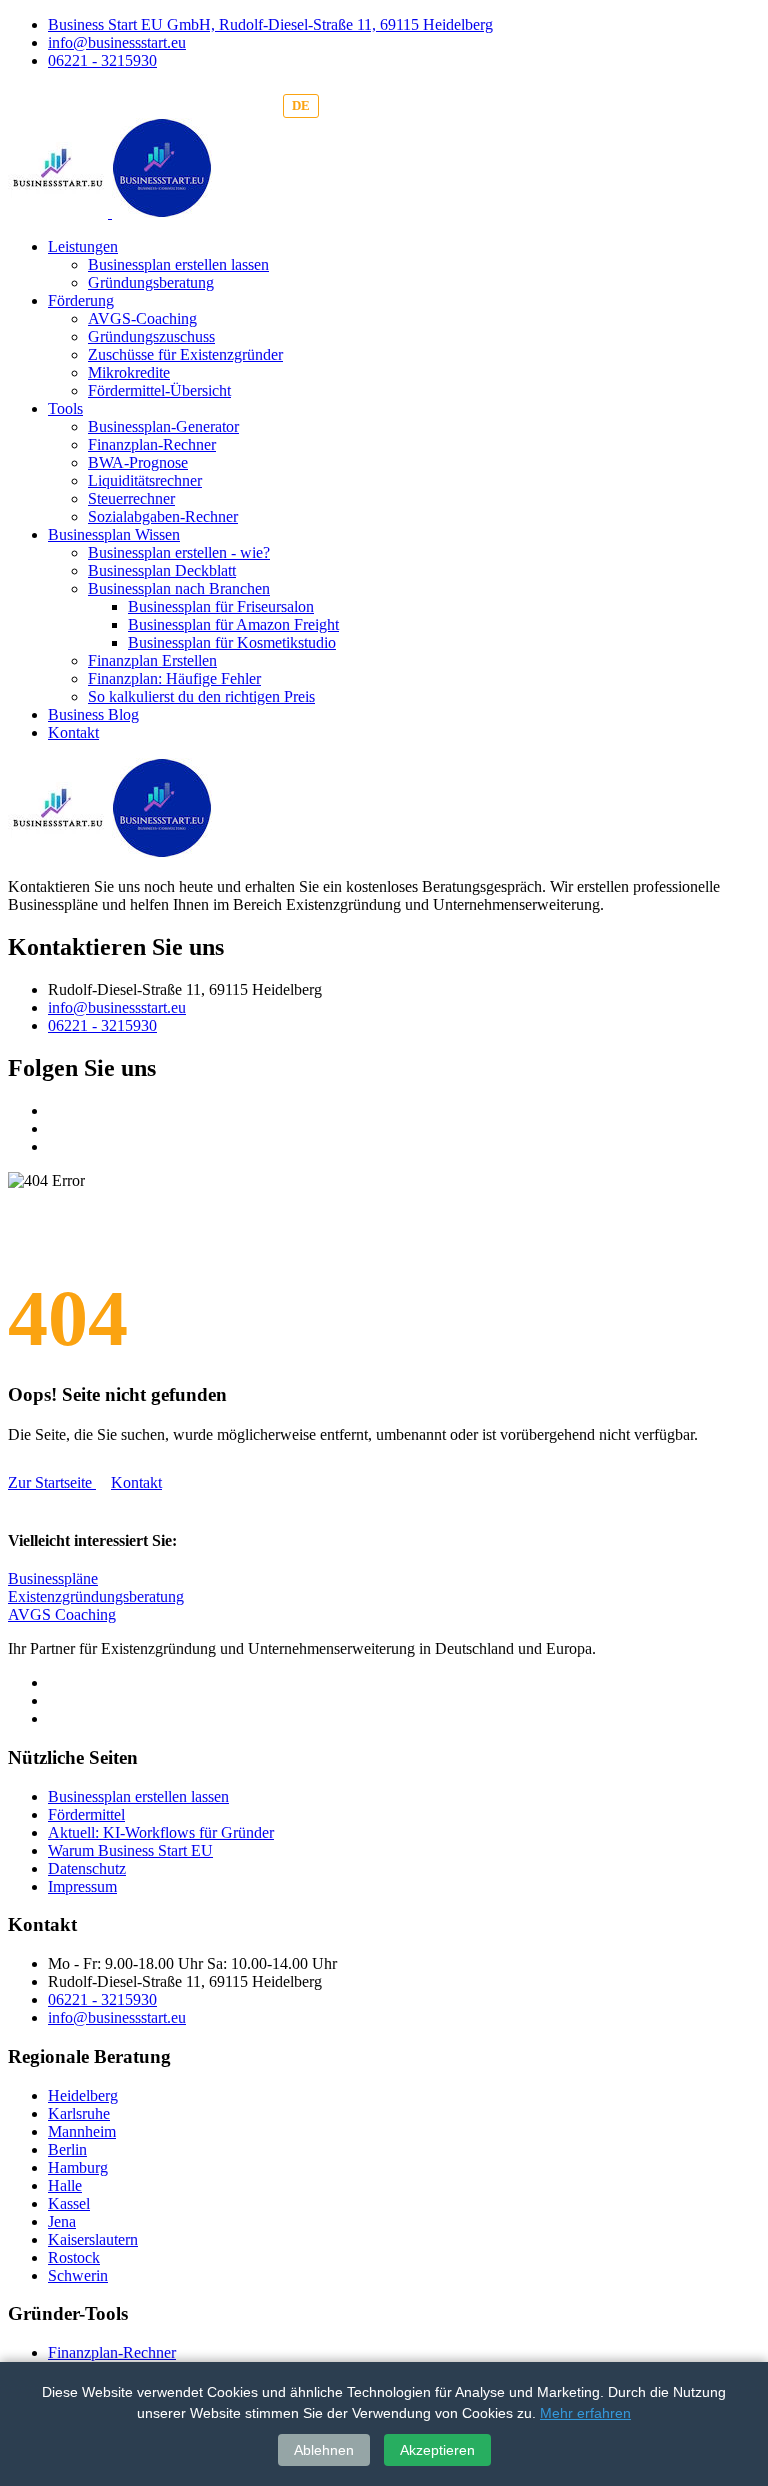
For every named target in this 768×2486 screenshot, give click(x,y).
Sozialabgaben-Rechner (163, 516)
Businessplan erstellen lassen (178, 264)
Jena (62, 2221)
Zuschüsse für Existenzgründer (185, 354)
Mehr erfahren (585, 2413)
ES (385, 105)
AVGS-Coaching (142, 318)
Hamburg (78, 2167)
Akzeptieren (437, 2450)
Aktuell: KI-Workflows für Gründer (161, 1832)
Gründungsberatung (151, 282)
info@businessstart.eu (117, 42)
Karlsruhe (79, 2113)
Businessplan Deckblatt (162, 570)
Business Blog (93, 714)
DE (301, 105)
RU (426, 105)
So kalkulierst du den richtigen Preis (201, 696)
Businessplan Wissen (114, 534)
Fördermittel (86, 1814)
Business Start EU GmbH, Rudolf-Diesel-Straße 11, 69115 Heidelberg (270, 24)
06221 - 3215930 (102, 60)
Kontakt (73, 732)
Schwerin (78, 2275)
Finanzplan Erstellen (152, 660)
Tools (65, 408)
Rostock (74, 2257)
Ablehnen (324, 2450)
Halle (65, 2185)
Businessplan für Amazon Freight (233, 624)
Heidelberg (83, 2095)
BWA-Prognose (138, 462)
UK (468, 105)
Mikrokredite (129, 372)
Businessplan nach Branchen (179, 588)
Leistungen (83, 246)
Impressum (82, 1886)
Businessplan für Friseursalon (221, 606)
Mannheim (82, 2131)
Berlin (67, 2149)
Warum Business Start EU (130, 1850)
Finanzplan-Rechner (152, 444)
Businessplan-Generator (163, 426)
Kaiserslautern (93, 2239)
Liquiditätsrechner (145, 480)
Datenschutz (87, 1868)
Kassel (69, 2203)
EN (344, 105)
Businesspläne (53, 1578)
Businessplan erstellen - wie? (179, 552)
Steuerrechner (131, 498)
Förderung (81, 300)
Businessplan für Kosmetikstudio (232, 642)
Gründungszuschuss (151, 336)
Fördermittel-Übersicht (159, 390)
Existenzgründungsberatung (96, 1596)
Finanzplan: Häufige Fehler (174, 678)
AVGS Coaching (62, 1614)
